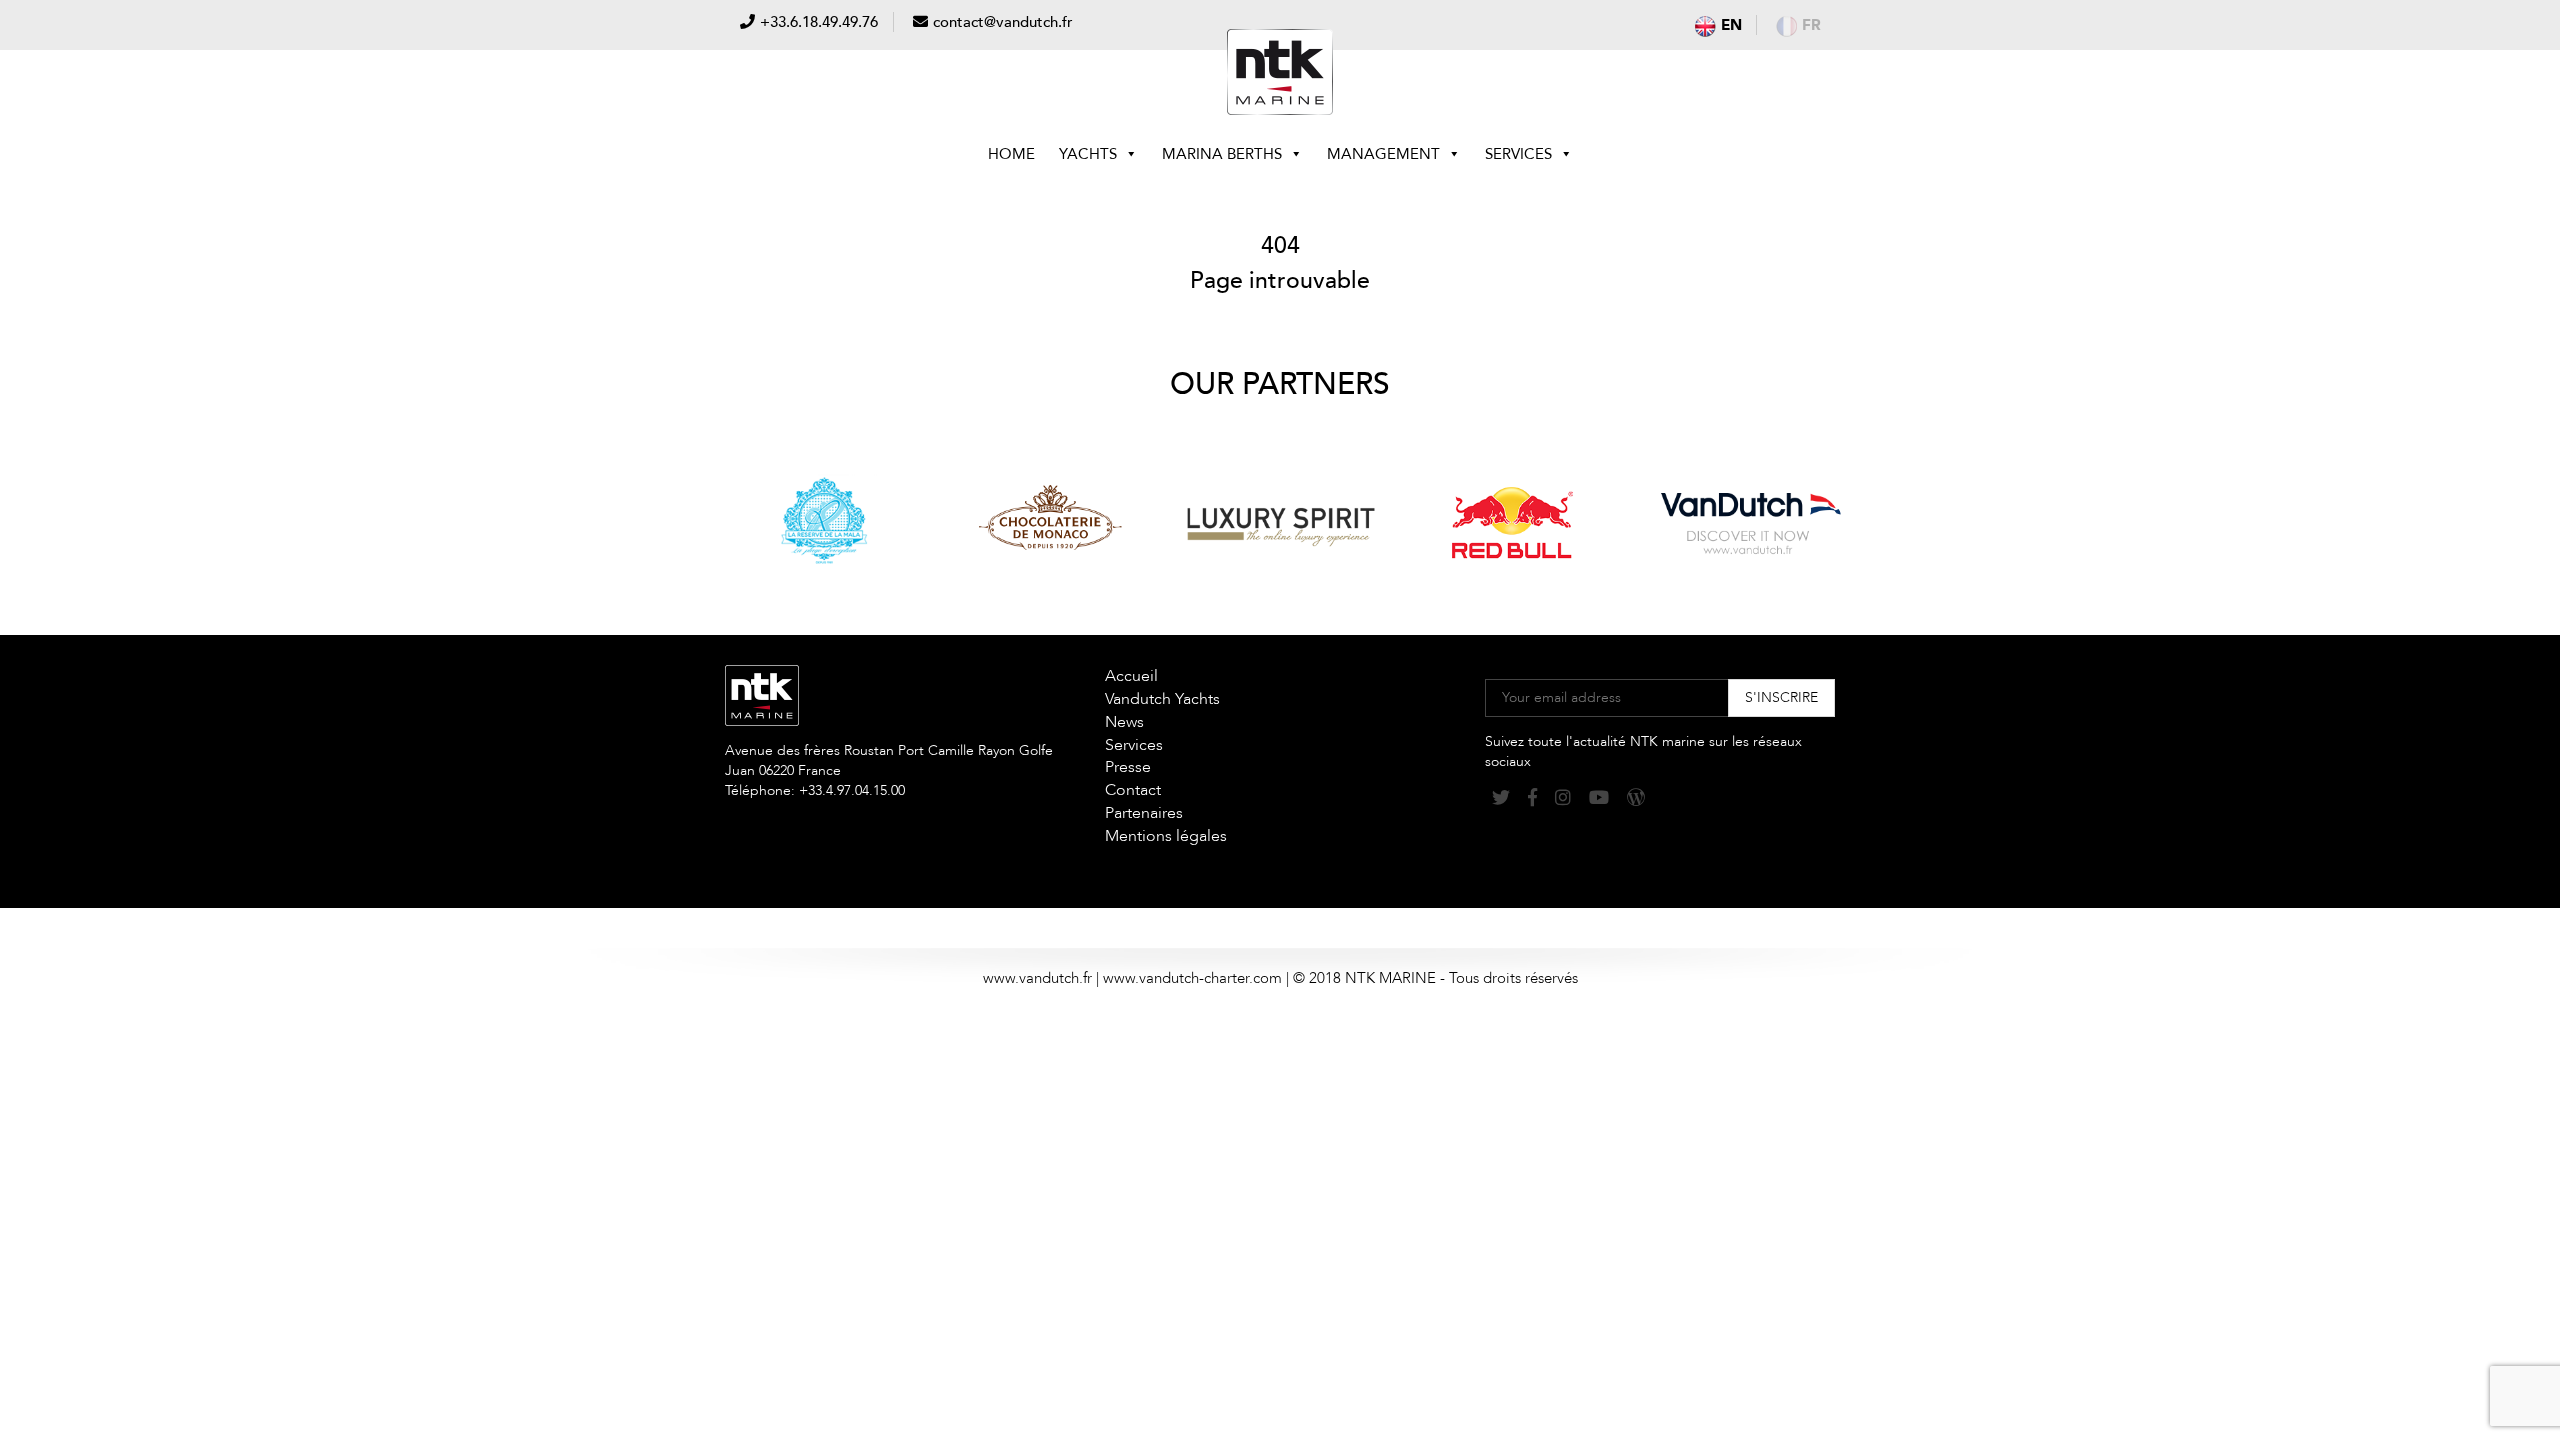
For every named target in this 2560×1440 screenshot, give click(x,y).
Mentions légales (1166, 836)
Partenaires (1144, 813)
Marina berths (1222, 154)
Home (1011, 154)
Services (1518, 154)
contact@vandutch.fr (1003, 22)
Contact (1133, 790)
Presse (1128, 767)
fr (1811, 25)
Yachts (1088, 154)
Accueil (1131, 676)
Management (1383, 154)
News (1124, 722)
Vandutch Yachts (1162, 699)
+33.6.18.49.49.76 (819, 22)
